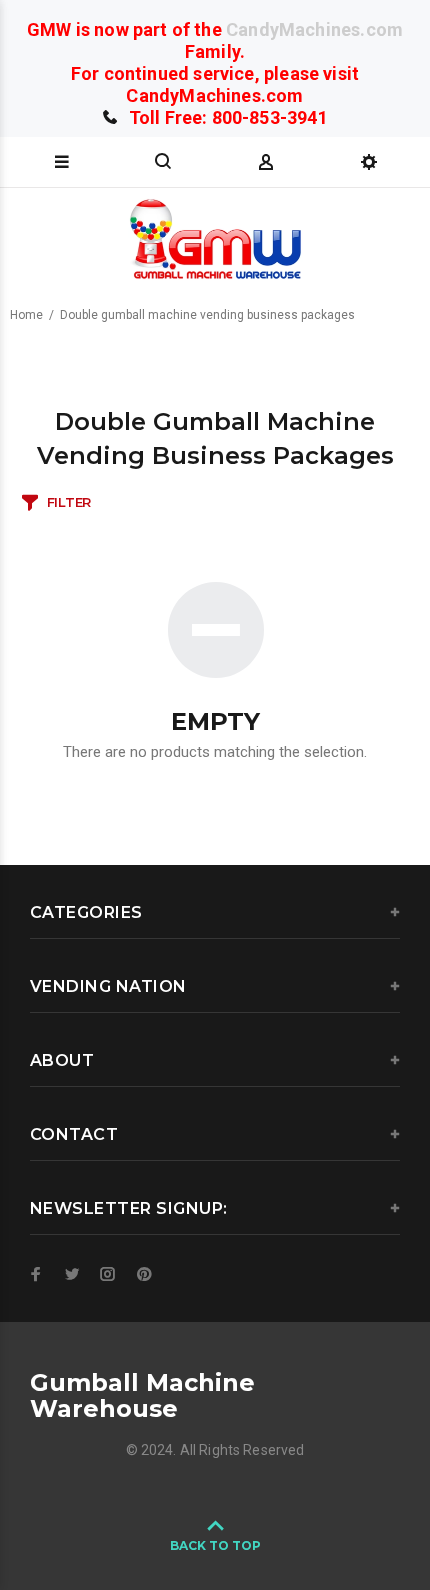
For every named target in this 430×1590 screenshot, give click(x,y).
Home (26, 315)
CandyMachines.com (314, 29)
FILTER (69, 502)
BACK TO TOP (215, 1545)
